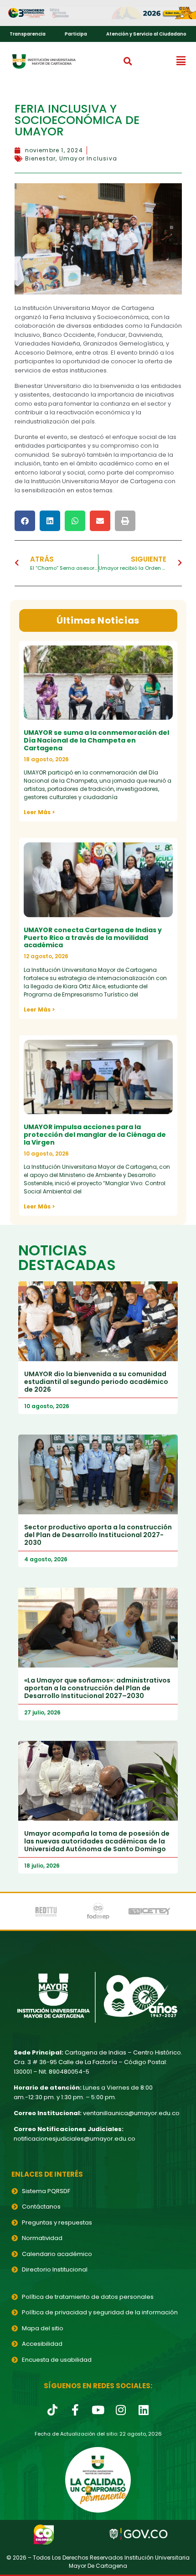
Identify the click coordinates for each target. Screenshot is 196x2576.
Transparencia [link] (28, 34)
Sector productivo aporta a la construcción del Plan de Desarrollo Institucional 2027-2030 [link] (98, 1535)
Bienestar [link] (41, 158)
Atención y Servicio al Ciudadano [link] (146, 34)
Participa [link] (76, 34)
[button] (128, 61)
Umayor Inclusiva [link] (88, 158)
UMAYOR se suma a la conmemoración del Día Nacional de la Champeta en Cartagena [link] (96, 740)
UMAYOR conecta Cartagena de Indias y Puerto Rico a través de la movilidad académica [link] (93, 938)
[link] (98, 13)
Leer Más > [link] (39, 812)
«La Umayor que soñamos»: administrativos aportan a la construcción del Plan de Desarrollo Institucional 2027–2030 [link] (97, 1688)
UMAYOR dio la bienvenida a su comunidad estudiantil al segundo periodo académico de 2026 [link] (96, 1382)
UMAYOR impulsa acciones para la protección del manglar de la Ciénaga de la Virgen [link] (95, 1135)
